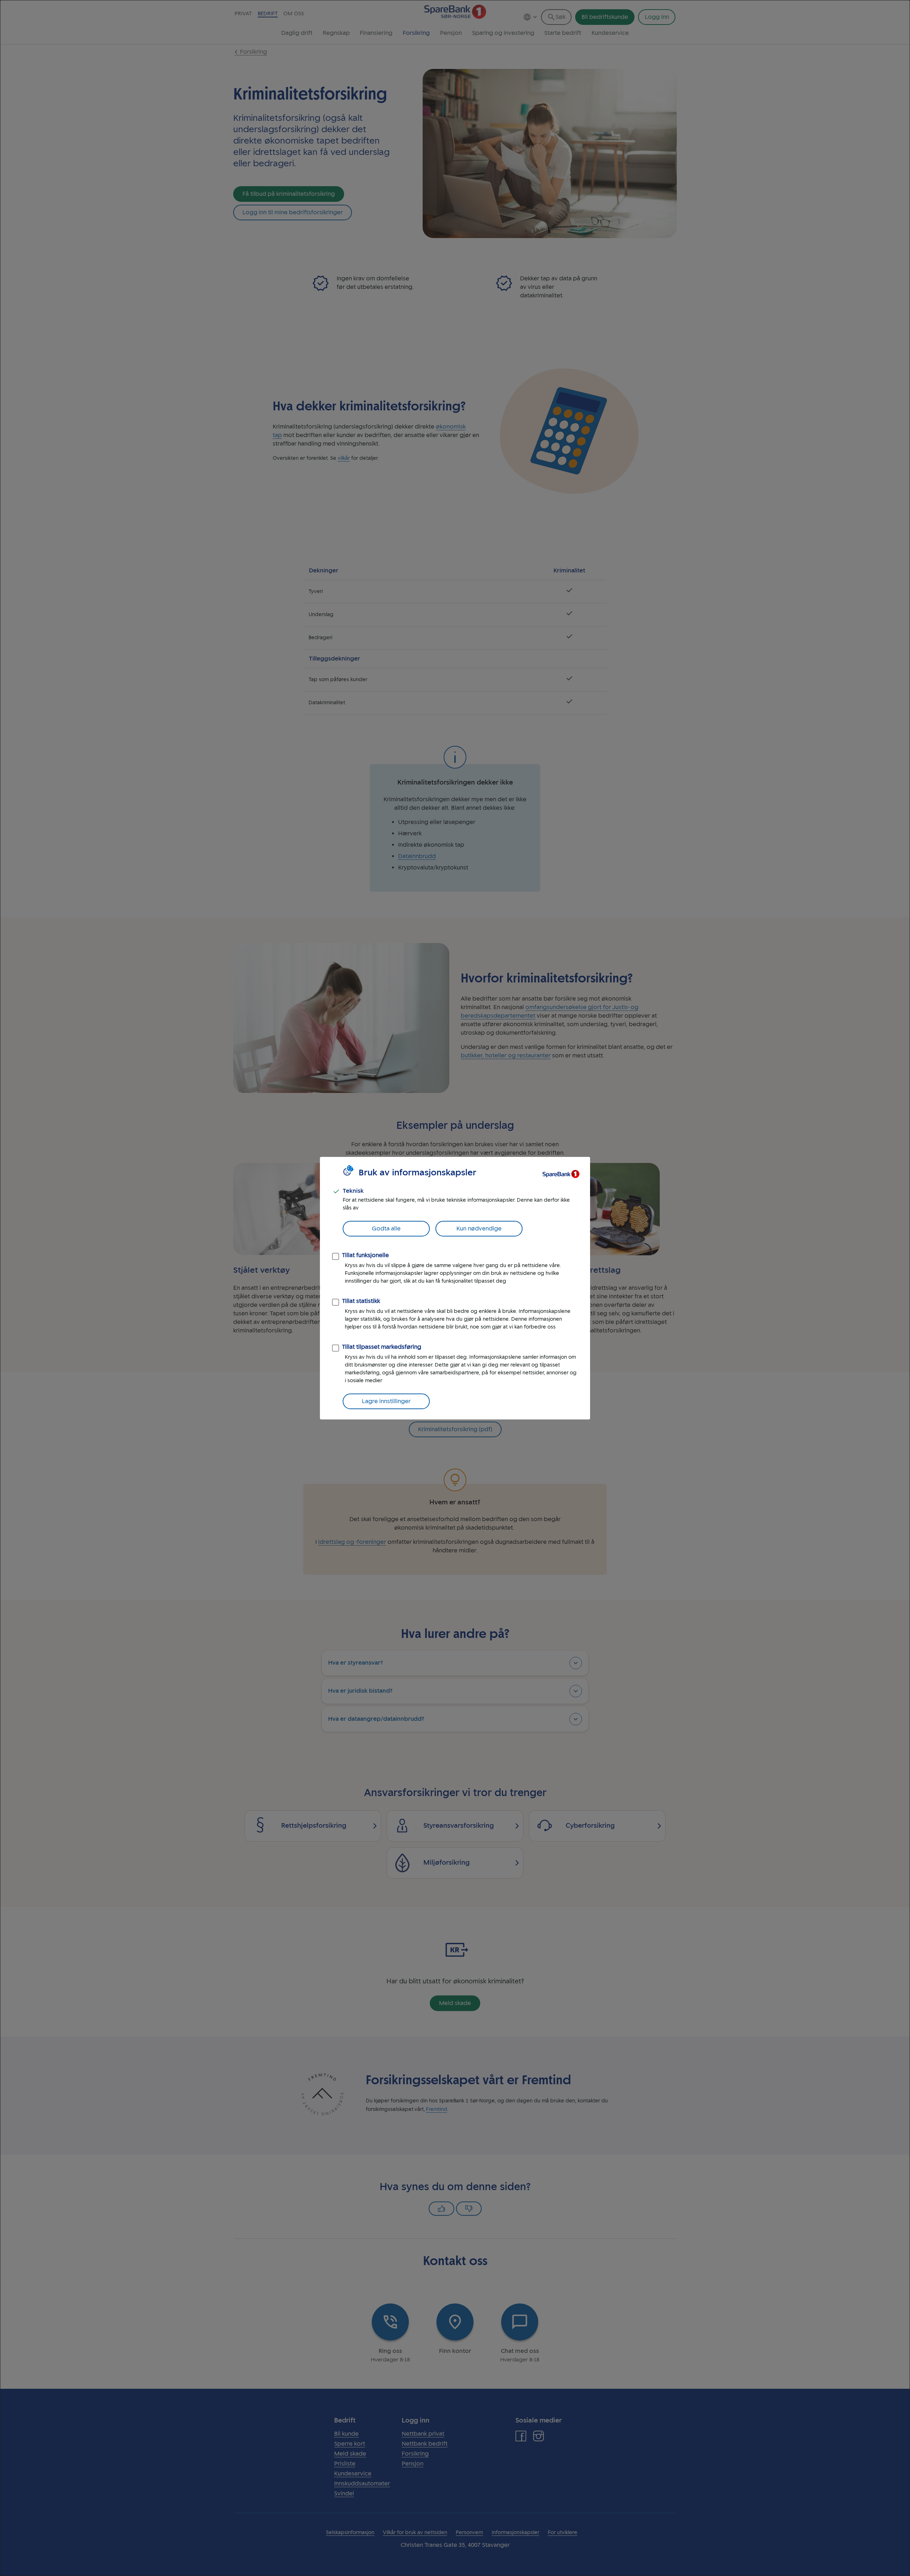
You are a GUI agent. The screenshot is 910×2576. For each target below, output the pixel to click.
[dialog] (455, 1288)
